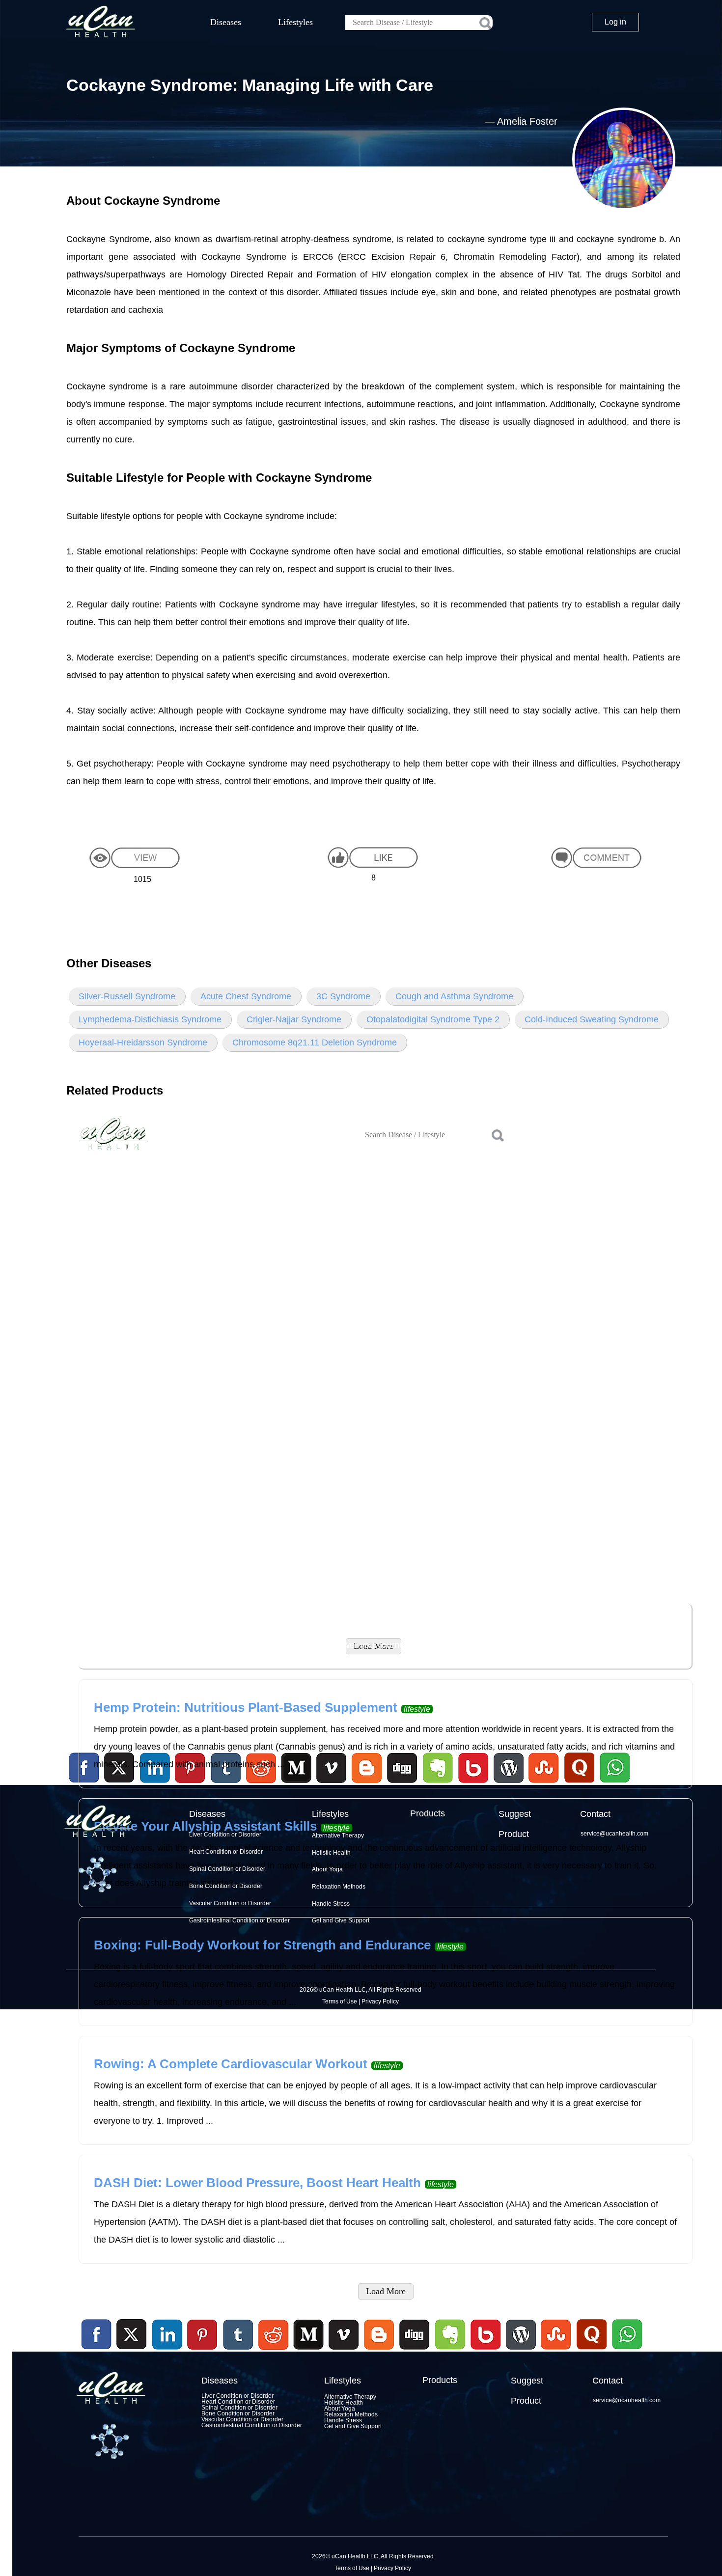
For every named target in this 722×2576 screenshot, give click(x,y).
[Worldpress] (521, 2351)
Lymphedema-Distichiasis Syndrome (150, 1019)
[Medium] (308, 2351)
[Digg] (415, 2351)
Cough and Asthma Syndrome (454, 996)
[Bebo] (485, 2351)
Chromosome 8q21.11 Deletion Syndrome (315, 1042)
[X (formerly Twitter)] (132, 2351)
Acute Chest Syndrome (246, 996)
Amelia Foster (527, 121)
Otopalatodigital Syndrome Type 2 (433, 1019)
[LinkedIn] (167, 2335)
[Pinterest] (203, 2335)
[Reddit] (273, 2351)
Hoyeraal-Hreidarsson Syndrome (143, 1042)
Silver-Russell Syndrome (127, 996)
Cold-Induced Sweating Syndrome (592, 1019)
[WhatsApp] (626, 2351)
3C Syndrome (343, 996)
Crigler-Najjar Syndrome (294, 1019)
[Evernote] (450, 2335)
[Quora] (591, 2351)
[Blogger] (379, 2351)
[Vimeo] (344, 2335)
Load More (386, 2291)
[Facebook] (97, 2335)
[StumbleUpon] (556, 2351)
